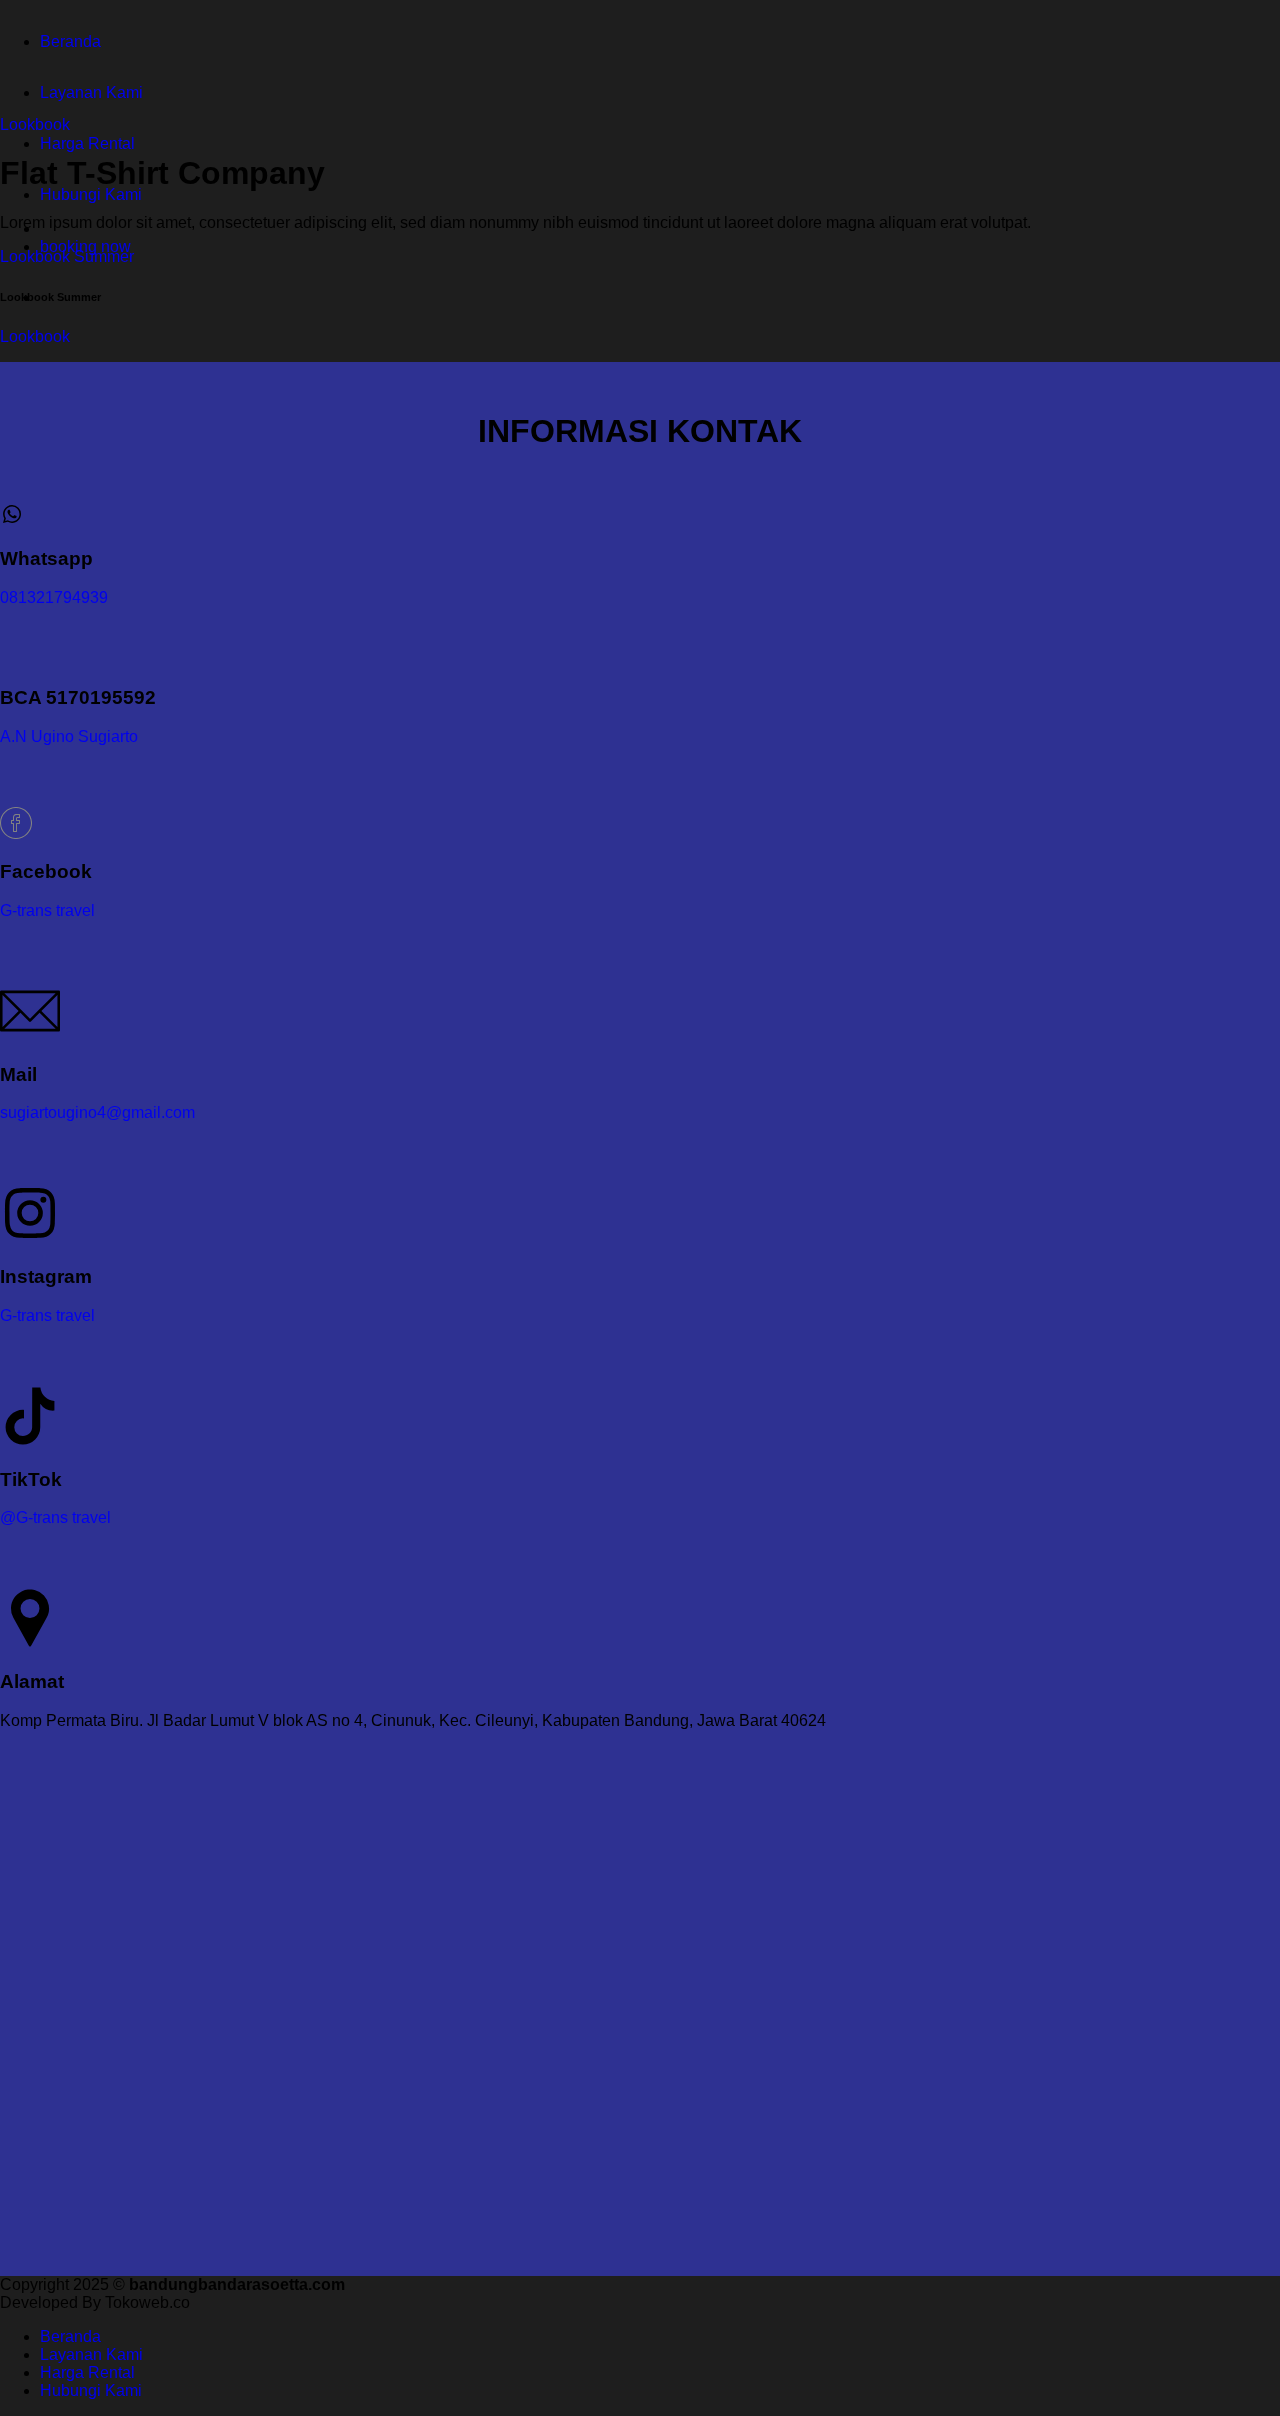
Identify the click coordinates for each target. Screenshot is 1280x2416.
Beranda (70, 41)
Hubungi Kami (91, 194)
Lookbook (35, 124)
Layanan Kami (91, 92)
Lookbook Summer (67, 256)
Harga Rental (87, 143)
